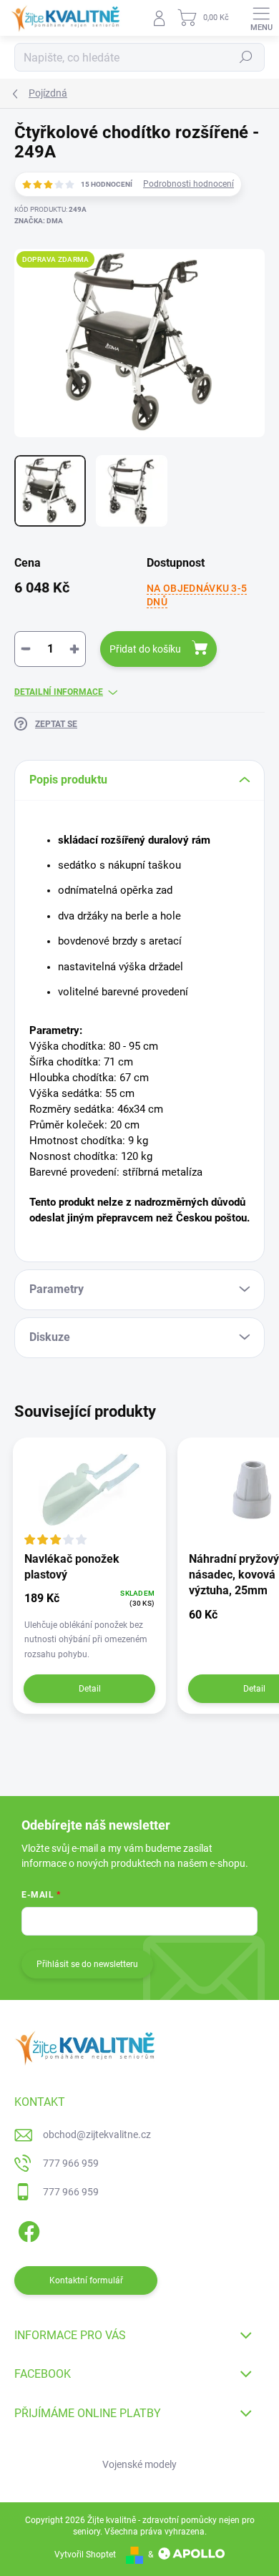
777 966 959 (71, 2163)
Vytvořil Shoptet (85, 2555)
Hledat (246, 57)
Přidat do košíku (145, 649)
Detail (90, 1689)
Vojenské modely (139, 2464)
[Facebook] (27, 2229)
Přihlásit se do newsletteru (87, 1964)
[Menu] (261, 18)
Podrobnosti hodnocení (189, 184)
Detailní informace (59, 692)
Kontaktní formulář (86, 2280)
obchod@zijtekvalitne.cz (97, 2135)
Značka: (39, 221)
